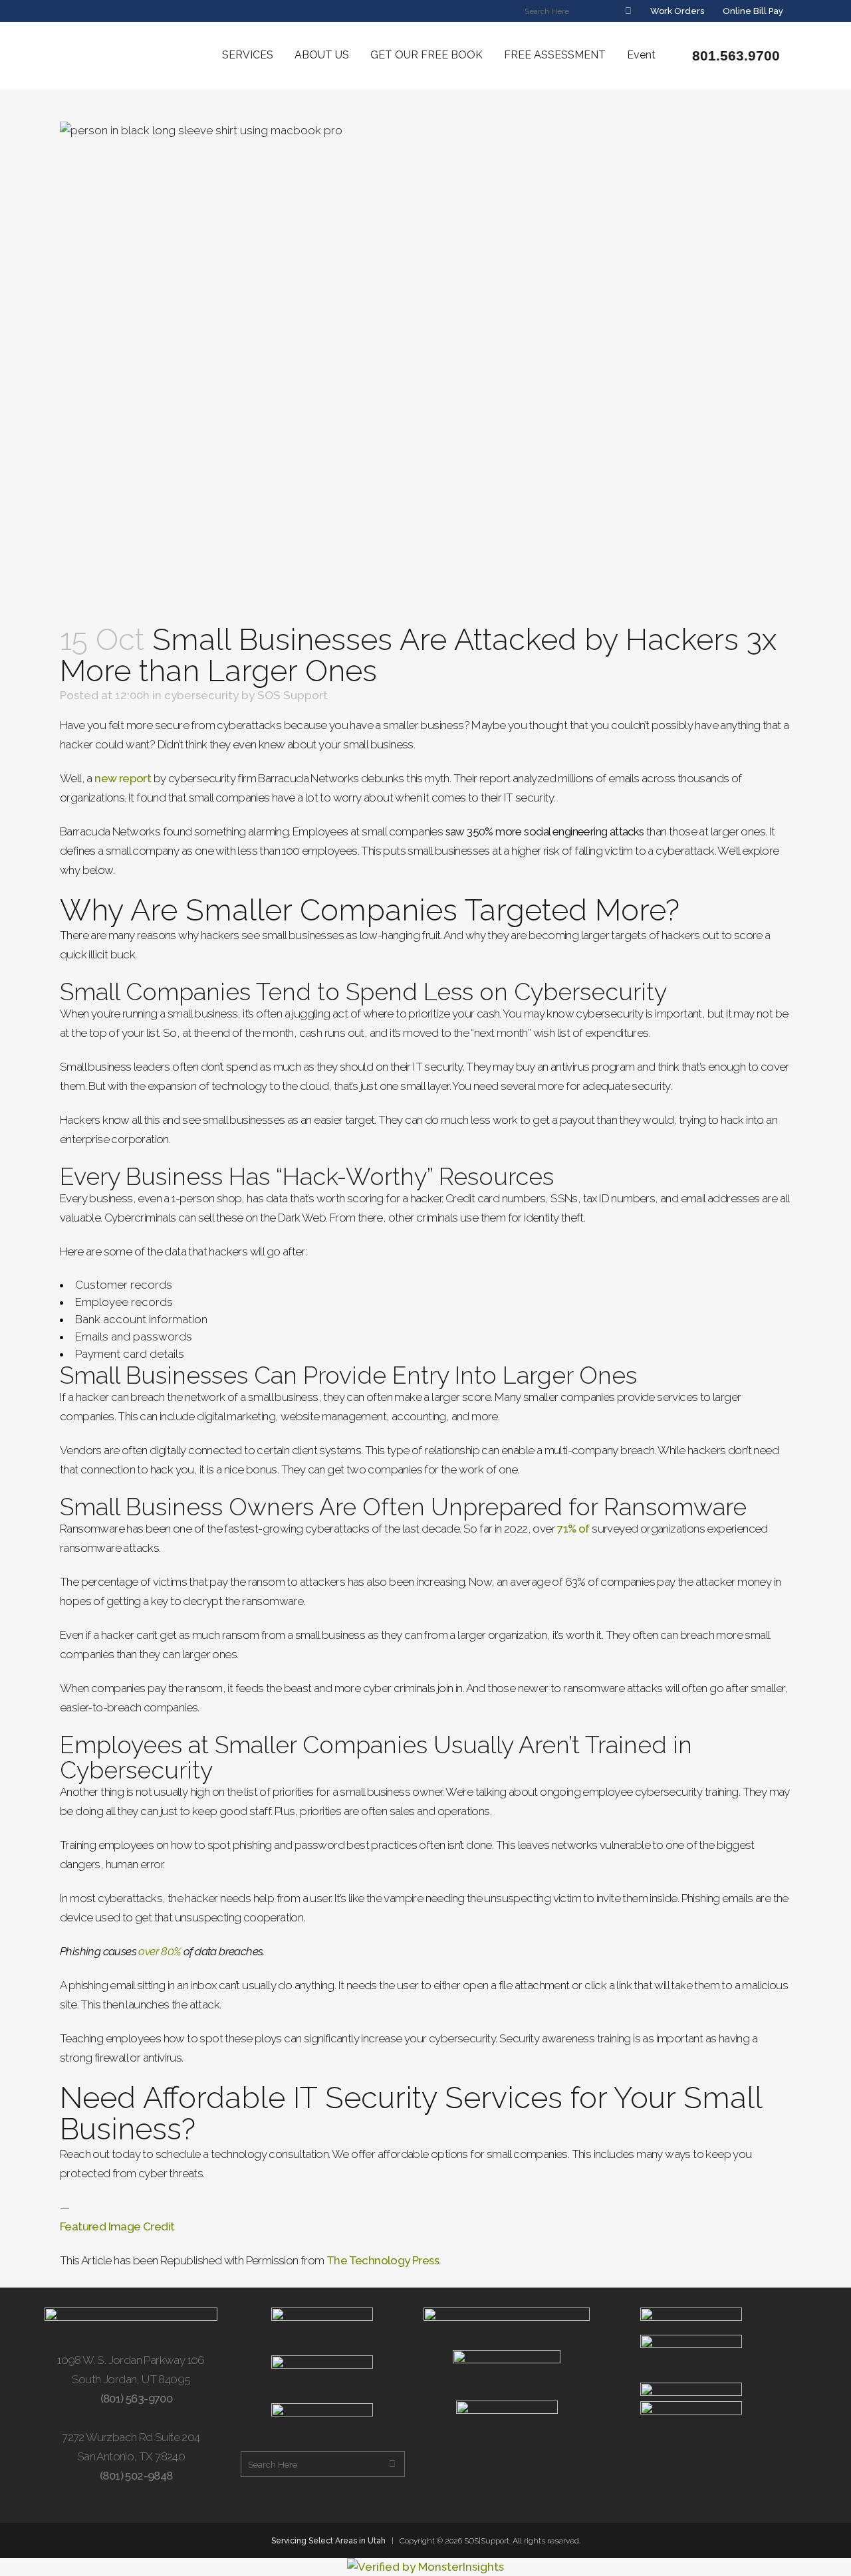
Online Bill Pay (752, 11)
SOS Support (293, 695)
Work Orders (676, 11)
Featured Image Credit (117, 2226)
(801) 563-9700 (135, 2399)
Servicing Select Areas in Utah (328, 2541)
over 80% (160, 1951)
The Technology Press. (384, 2260)
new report (123, 778)
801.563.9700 (734, 55)
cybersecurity (201, 695)
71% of (573, 1529)
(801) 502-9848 (135, 2476)
